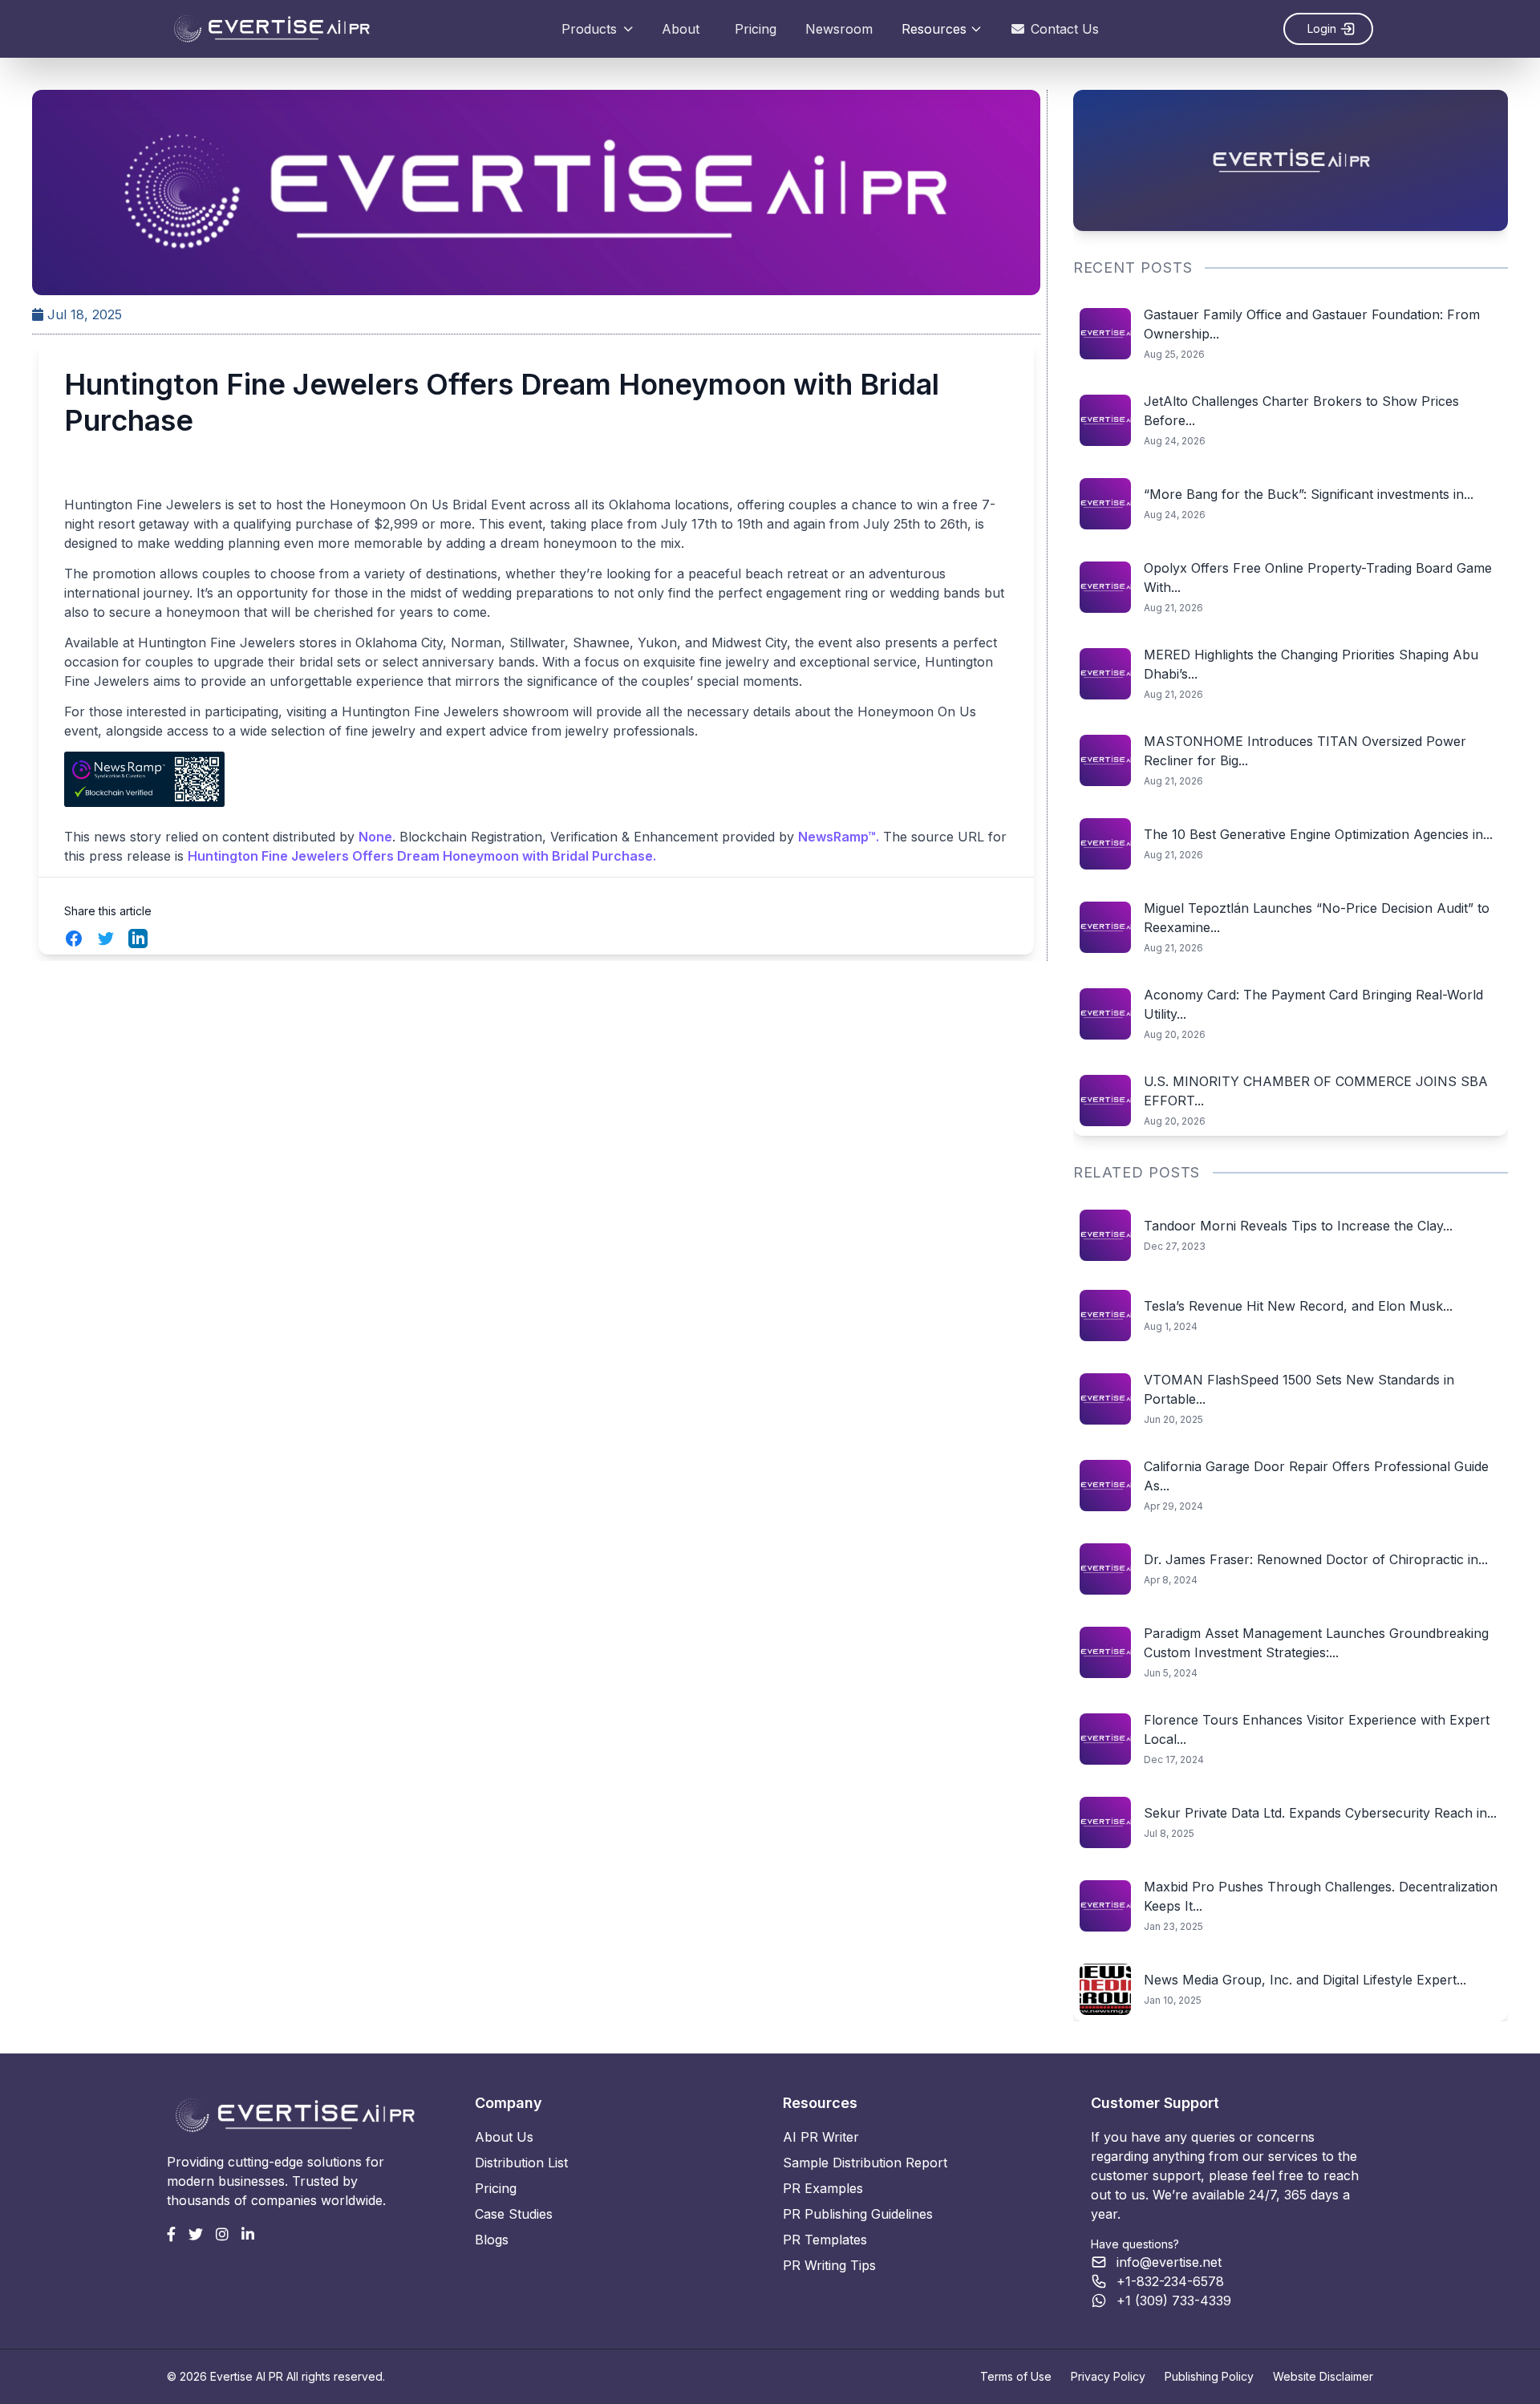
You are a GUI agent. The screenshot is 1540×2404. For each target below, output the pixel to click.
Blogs (492, 2240)
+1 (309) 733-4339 (1174, 2301)
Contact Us (1065, 29)
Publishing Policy (1209, 2376)
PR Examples (823, 2188)
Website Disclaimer (1323, 2376)
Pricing (756, 29)
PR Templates (825, 2240)
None (375, 837)
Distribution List (521, 2163)
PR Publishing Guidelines (858, 2214)
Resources (934, 29)
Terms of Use (1016, 2376)
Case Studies (514, 2214)
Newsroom (839, 29)
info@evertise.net (1169, 2262)
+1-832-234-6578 (1170, 2281)
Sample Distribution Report (865, 2163)
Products (589, 29)
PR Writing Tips (829, 2265)
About (681, 29)
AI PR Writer (821, 2137)
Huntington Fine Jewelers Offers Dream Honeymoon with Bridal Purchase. (422, 856)
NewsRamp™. (839, 837)
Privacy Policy (1108, 2376)
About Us (504, 2137)
